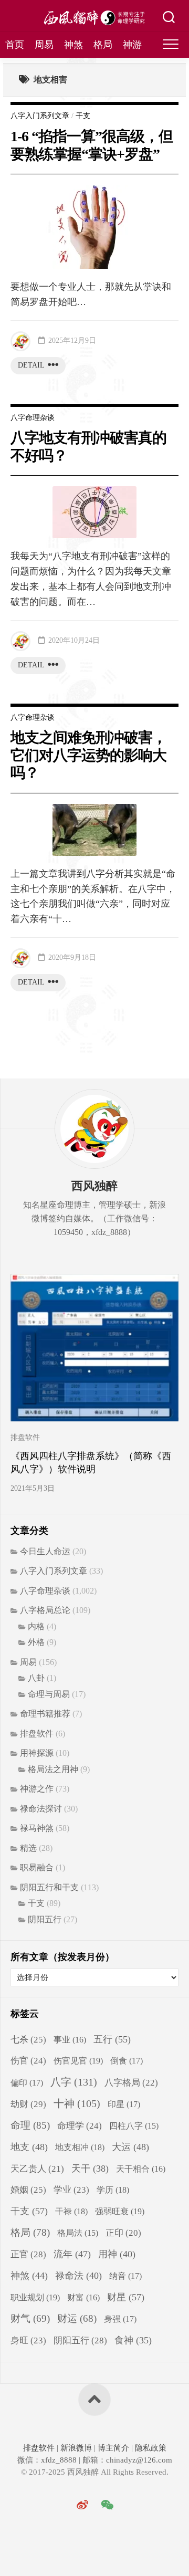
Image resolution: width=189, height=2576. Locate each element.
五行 (112, 2039)
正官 (28, 2254)
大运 (130, 2147)
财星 (126, 2297)
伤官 (28, 2061)
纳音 (125, 2276)
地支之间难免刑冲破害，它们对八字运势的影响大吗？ (88, 755)
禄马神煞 (37, 1828)
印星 (124, 2104)
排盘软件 (25, 1437)
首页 (15, 45)
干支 (83, 116)
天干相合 (141, 2169)
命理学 (80, 2126)
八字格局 (131, 2083)
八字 (74, 2082)
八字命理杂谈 (33, 418)
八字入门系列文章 (40, 116)
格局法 (78, 2233)
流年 (72, 2254)
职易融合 (37, 1867)
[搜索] (169, 18)
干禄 (71, 2211)
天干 (90, 2169)
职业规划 (35, 2297)
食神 (133, 2340)
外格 (36, 1642)
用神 (117, 2254)
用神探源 (37, 1753)
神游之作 (37, 1789)
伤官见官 (78, 2061)
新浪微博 (76, 2448)
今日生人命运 (45, 1551)
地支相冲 (80, 2147)
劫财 (28, 2104)
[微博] (82, 2505)
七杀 (28, 2040)
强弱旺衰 (120, 2211)
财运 (77, 2318)
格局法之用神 (53, 1769)
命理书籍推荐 (45, 1714)
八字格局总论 (45, 1610)
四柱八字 (134, 2126)
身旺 (28, 2341)
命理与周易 (49, 1694)
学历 (113, 2190)
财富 (83, 2297)
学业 (71, 2190)
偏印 (27, 2083)
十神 (77, 2104)
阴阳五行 (45, 1919)
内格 (36, 1626)
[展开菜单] (171, 45)
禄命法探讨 (41, 1809)
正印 (123, 2233)
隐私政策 (150, 2448)
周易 (44, 45)
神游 (132, 45)
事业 (70, 2040)
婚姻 (28, 2190)
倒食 (127, 2061)
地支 (29, 2147)
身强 (120, 2319)
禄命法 (78, 2276)
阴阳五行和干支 (49, 1887)
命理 (30, 2125)
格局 (103, 45)
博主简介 (113, 2448)
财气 (30, 2318)
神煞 (73, 45)
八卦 (36, 1678)
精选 (28, 1848)
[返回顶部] (94, 2400)
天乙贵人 (37, 2169)
